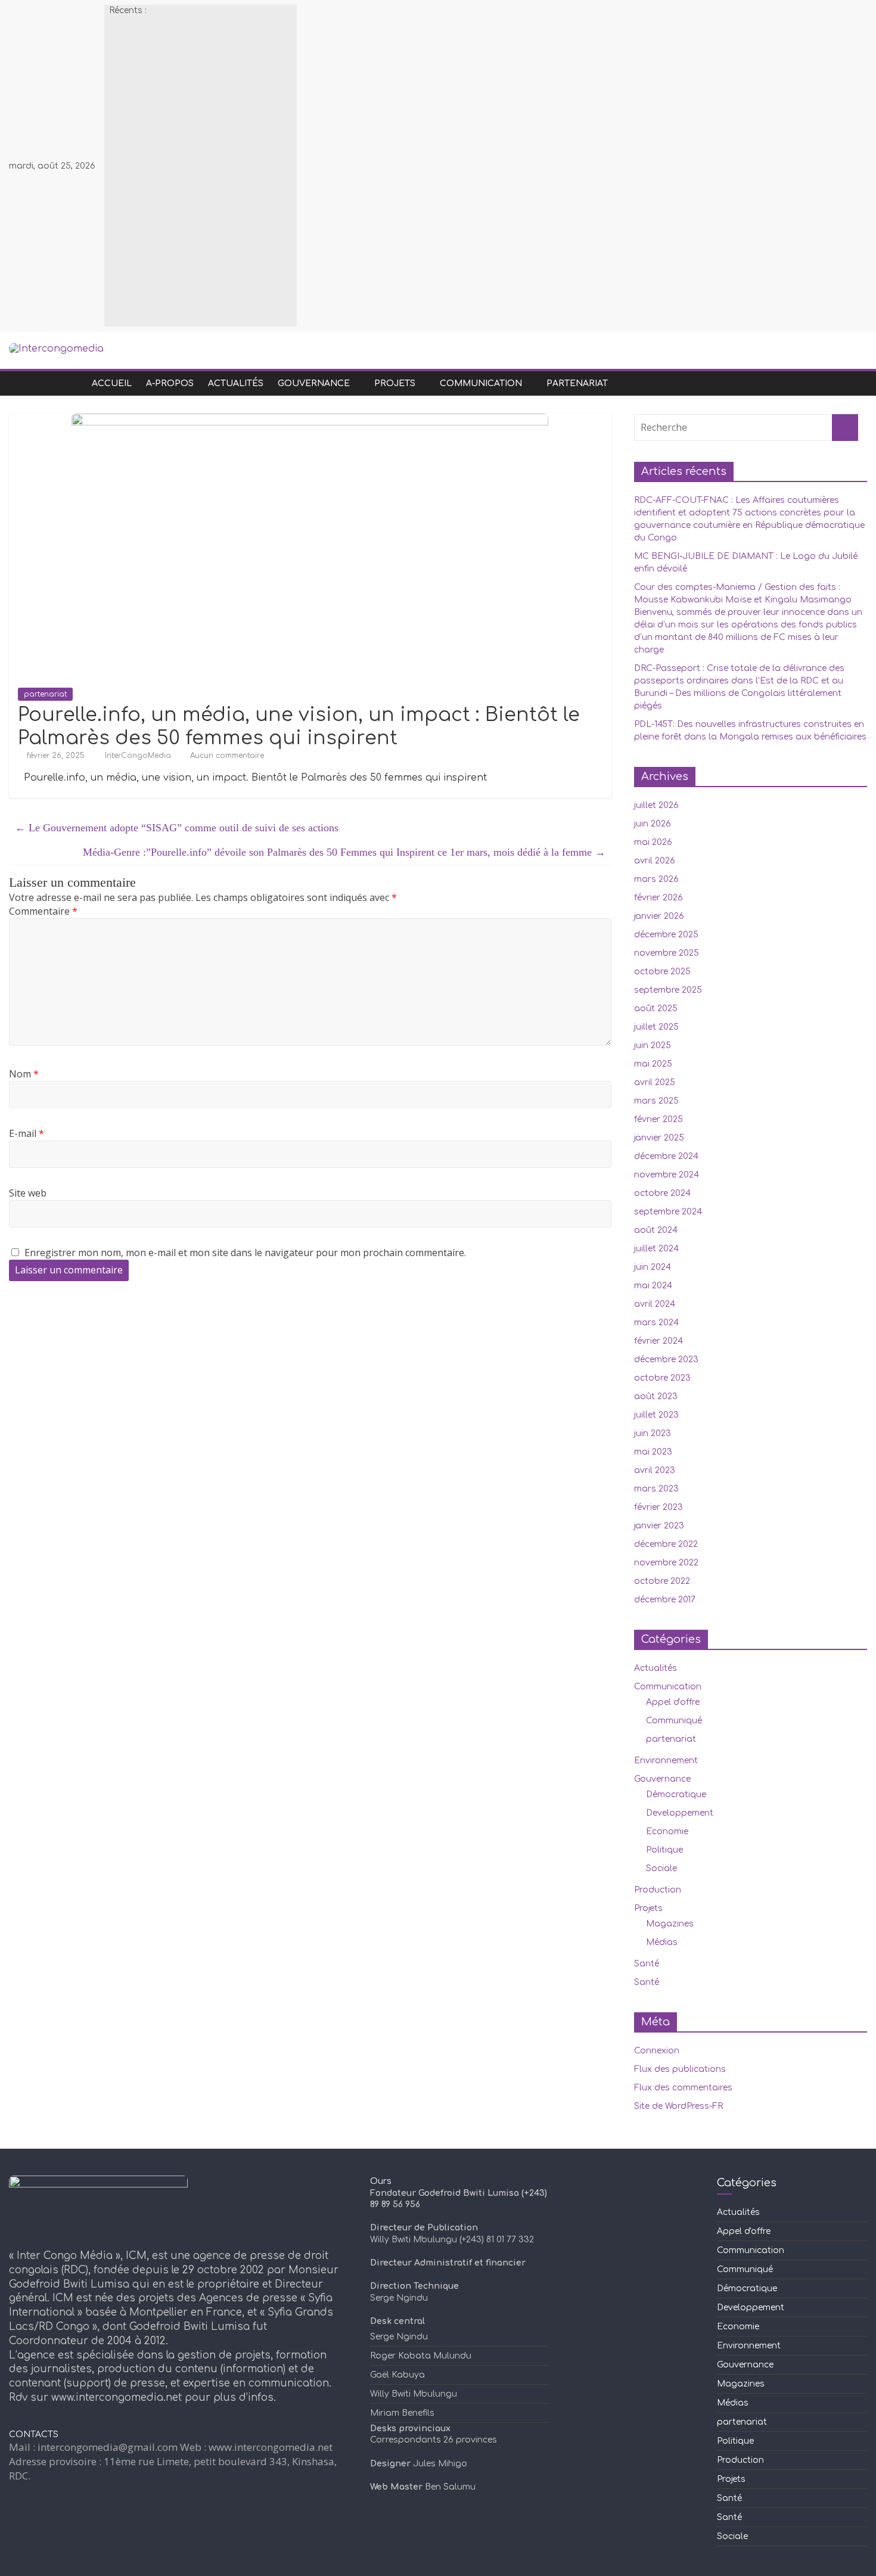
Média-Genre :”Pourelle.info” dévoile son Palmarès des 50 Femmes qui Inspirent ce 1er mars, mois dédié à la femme (344, 852)
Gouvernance (314, 383)
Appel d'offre (673, 1702)
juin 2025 (653, 1045)
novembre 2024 (667, 1175)
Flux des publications (680, 2069)
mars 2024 (656, 1323)
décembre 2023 (666, 1360)
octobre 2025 (662, 972)
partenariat (577, 383)
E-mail (27, 1133)
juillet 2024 (656, 1249)
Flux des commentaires (683, 2088)
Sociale (661, 1868)
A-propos (170, 383)
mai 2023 (653, 1452)
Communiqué (674, 1721)
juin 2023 (653, 1433)
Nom (24, 1074)
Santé (647, 1964)
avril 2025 (655, 1082)
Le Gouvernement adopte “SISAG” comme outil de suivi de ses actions (177, 828)
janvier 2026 (659, 916)
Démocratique (676, 1795)
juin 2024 (653, 1267)
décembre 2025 (666, 935)
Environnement (666, 1761)
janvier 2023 (659, 1526)
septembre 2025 (668, 990)
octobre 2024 (662, 1193)
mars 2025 (656, 1101)
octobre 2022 (662, 1581)
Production (658, 1890)
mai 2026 (653, 842)
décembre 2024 (666, 1156)
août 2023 (656, 1396)
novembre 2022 (666, 1563)
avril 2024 (655, 1304)
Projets (395, 383)
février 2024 (658, 1341)
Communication (481, 383)
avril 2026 (655, 861)
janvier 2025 (659, 1138)
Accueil (112, 383)
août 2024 (656, 1230)
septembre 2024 (668, 1212)
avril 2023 (655, 1470)
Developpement (680, 1813)
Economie (667, 1831)
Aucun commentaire (226, 756)
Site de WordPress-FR (678, 2106)
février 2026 (658, 898)
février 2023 (658, 1507)
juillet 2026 (656, 805)
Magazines (670, 1924)
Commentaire (43, 911)
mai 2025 (653, 1064)
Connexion (657, 2051)
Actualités (236, 383)
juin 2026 (653, 824)
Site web (28, 1193)
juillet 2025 (656, 1027)
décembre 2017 (665, 1600)
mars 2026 (656, 879)
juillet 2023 (656, 1415)
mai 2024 (653, 1286)
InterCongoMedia (139, 756)
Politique (664, 1850)
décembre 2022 (666, 1544)
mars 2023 (656, 1489)
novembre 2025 (667, 953)
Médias (662, 1942)
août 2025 (656, 1009)
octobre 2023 (662, 1378)
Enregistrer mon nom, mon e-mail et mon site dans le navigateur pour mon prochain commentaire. (245, 1253)
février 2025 (658, 1119)
